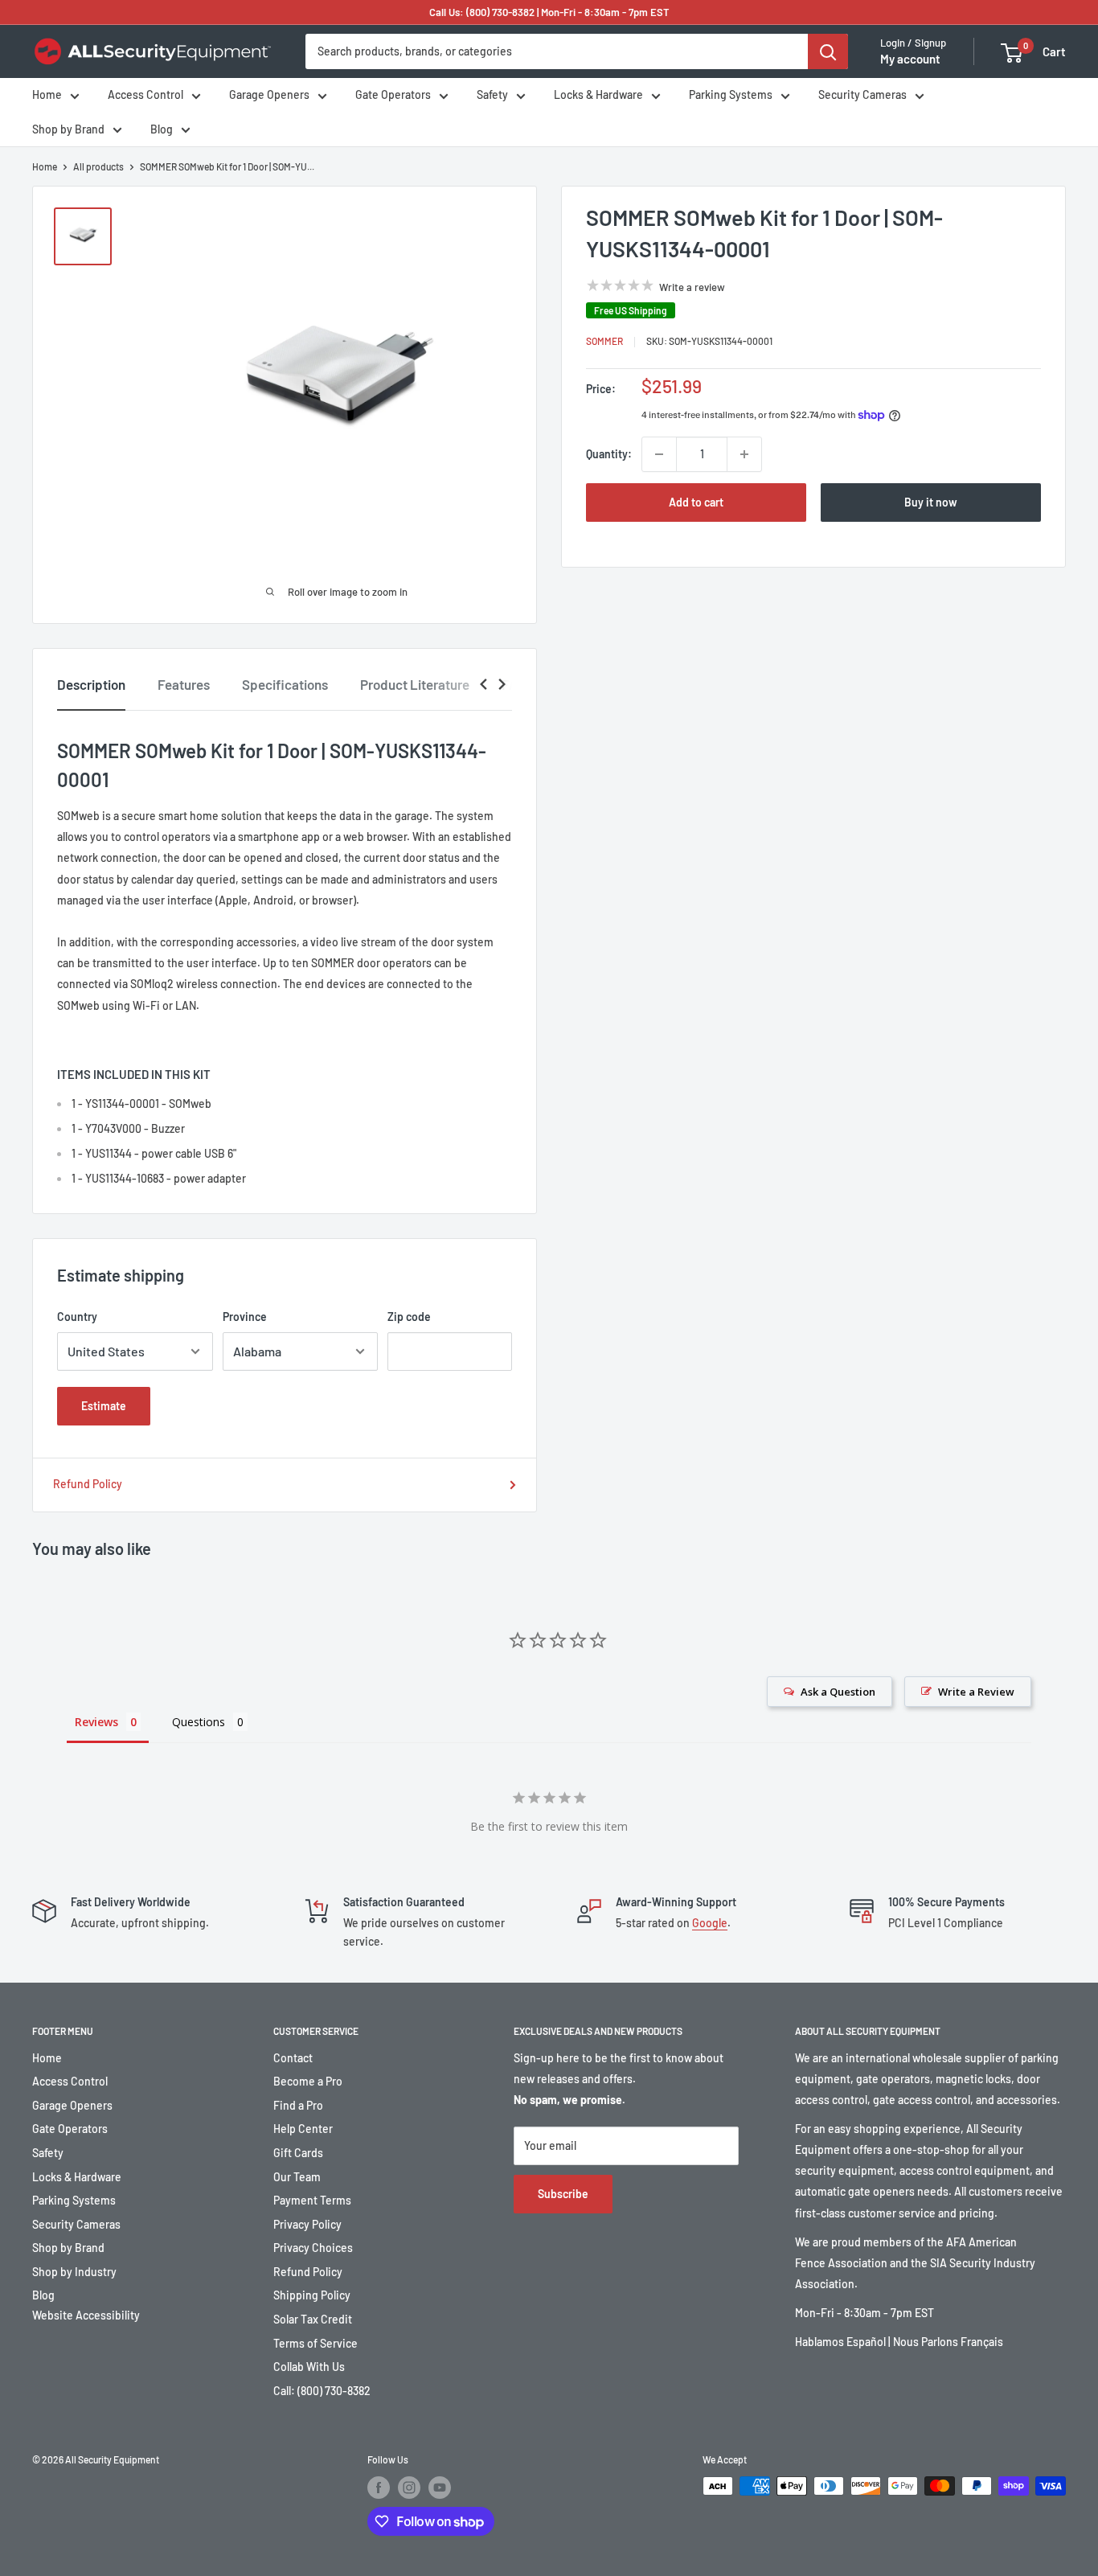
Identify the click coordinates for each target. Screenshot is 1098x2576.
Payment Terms (312, 2200)
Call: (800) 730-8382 (322, 2391)
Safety (492, 95)
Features (184, 684)
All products (98, 166)
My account (910, 59)
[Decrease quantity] (659, 454)
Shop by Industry (74, 2272)
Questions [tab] (199, 1722)
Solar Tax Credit (313, 2319)
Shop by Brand (68, 129)
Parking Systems (731, 95)
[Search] (828, 51)
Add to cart (696, 502)
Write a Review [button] (976, 1692)
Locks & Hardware (598, 95)
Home (47, 95)
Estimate (104, 1406)
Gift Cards (298, 2153)
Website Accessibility (86, 2315)
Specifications (285, 684)
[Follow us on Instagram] (409, 2488)
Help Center (303, 2129)
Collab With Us (309, 2367)
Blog (162, 129)
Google (710, 1923)
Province (245, 1317)
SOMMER (604, 342)
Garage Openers (269, 95)
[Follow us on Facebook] (379, 2488)
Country (77, 1317)
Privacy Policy (307, 2224)
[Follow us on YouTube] (440, 2488)
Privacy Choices (313, 2248)
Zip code (409, 1317)
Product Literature (415, 684)
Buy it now (931, 502)
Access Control (145, 95)
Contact (293, 2058)
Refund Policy (88, 1484)
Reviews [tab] (96, 1722)
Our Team (297, 2177)
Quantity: (609, 454)
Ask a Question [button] (838, 1692)
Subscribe (563, 2194)
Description (91, 684)
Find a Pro (298, 2105)
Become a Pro (308, 2081)
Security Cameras (862, 95)
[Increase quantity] (744, 454)
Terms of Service (315, 2343)
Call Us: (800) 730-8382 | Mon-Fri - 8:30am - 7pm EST (549, 12)
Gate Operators (393, 95)
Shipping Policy (312, 2295)
